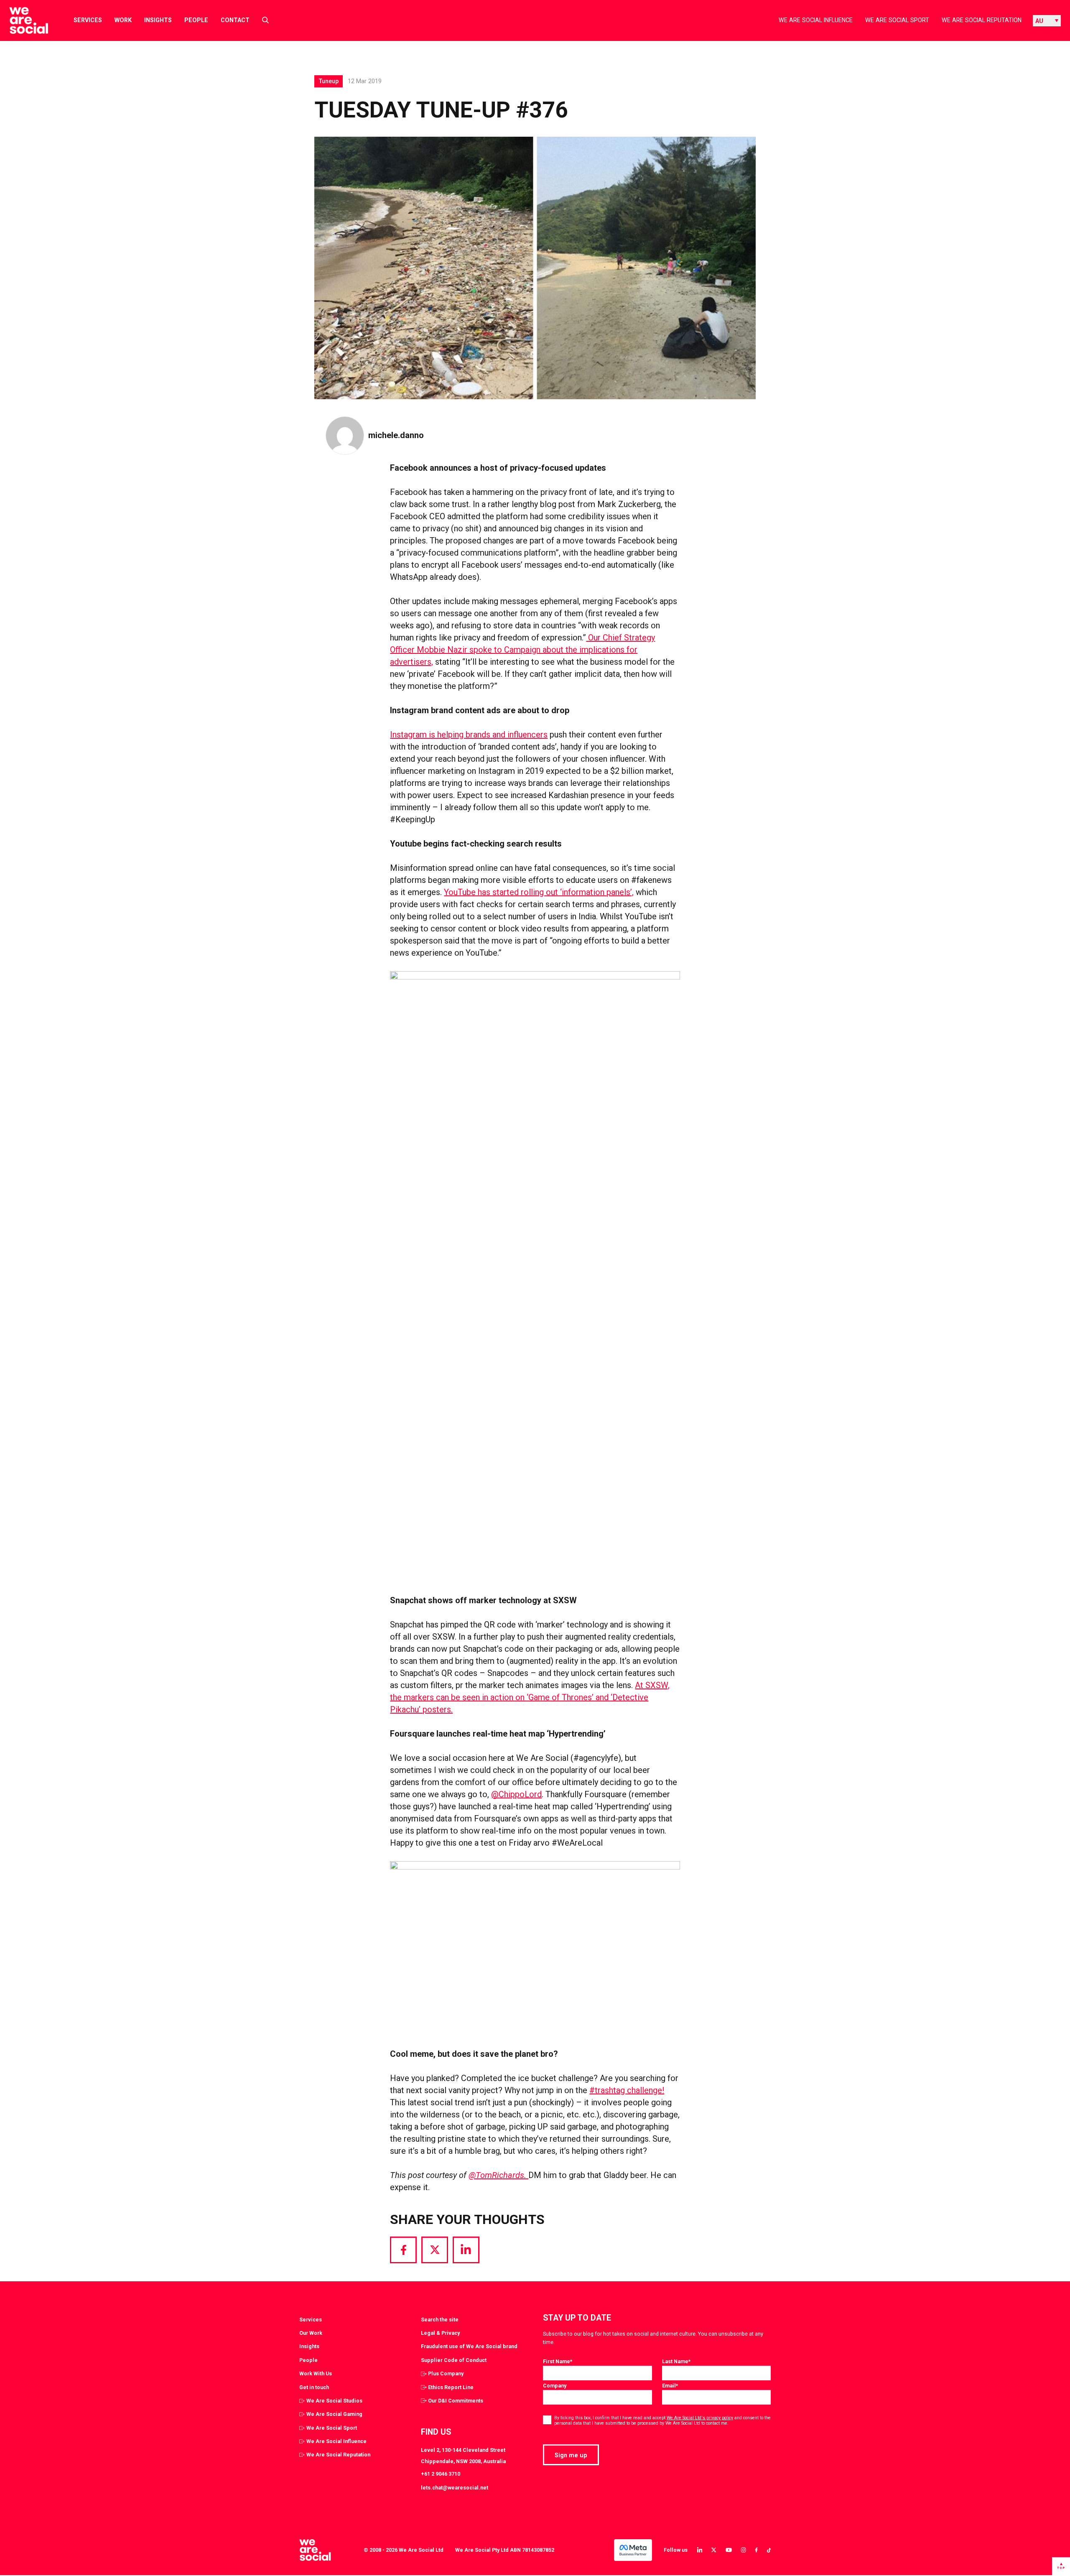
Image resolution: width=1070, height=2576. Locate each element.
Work (123, 20)
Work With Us (316, 2373)
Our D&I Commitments (456, 2401)
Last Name (676, 2361)
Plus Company (446, 2373)
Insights (158, 20)
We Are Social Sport (897, 20)
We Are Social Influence (816, 20)
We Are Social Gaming (334, 2414)
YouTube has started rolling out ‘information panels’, (539, 892)
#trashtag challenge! (627, 2090)
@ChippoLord (516, 1794)
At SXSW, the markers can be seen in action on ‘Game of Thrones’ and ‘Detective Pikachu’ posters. (530, 1697)
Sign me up (571, 2455)
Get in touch (314, 2387)
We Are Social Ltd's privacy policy (700, 2418)
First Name (558, 2361)
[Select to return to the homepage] (22, 20)
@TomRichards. (498, 2175)
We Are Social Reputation (982, 20)
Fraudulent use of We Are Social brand (469, 2346)
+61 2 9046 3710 (441, 2474)
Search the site (440, 2320)
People (196, 20)
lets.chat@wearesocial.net (455, 2488)
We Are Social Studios (334, 2401)
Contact (235, 20)
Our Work (311, 2333)
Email (670, 2386)
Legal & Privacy (440, 2333)
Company (555, 2386)
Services (88, 20)
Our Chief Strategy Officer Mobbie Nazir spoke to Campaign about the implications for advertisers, (522, 650)
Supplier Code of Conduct (454, 2360)
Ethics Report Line (451, 2387)
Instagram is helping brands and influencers (469, 735)
